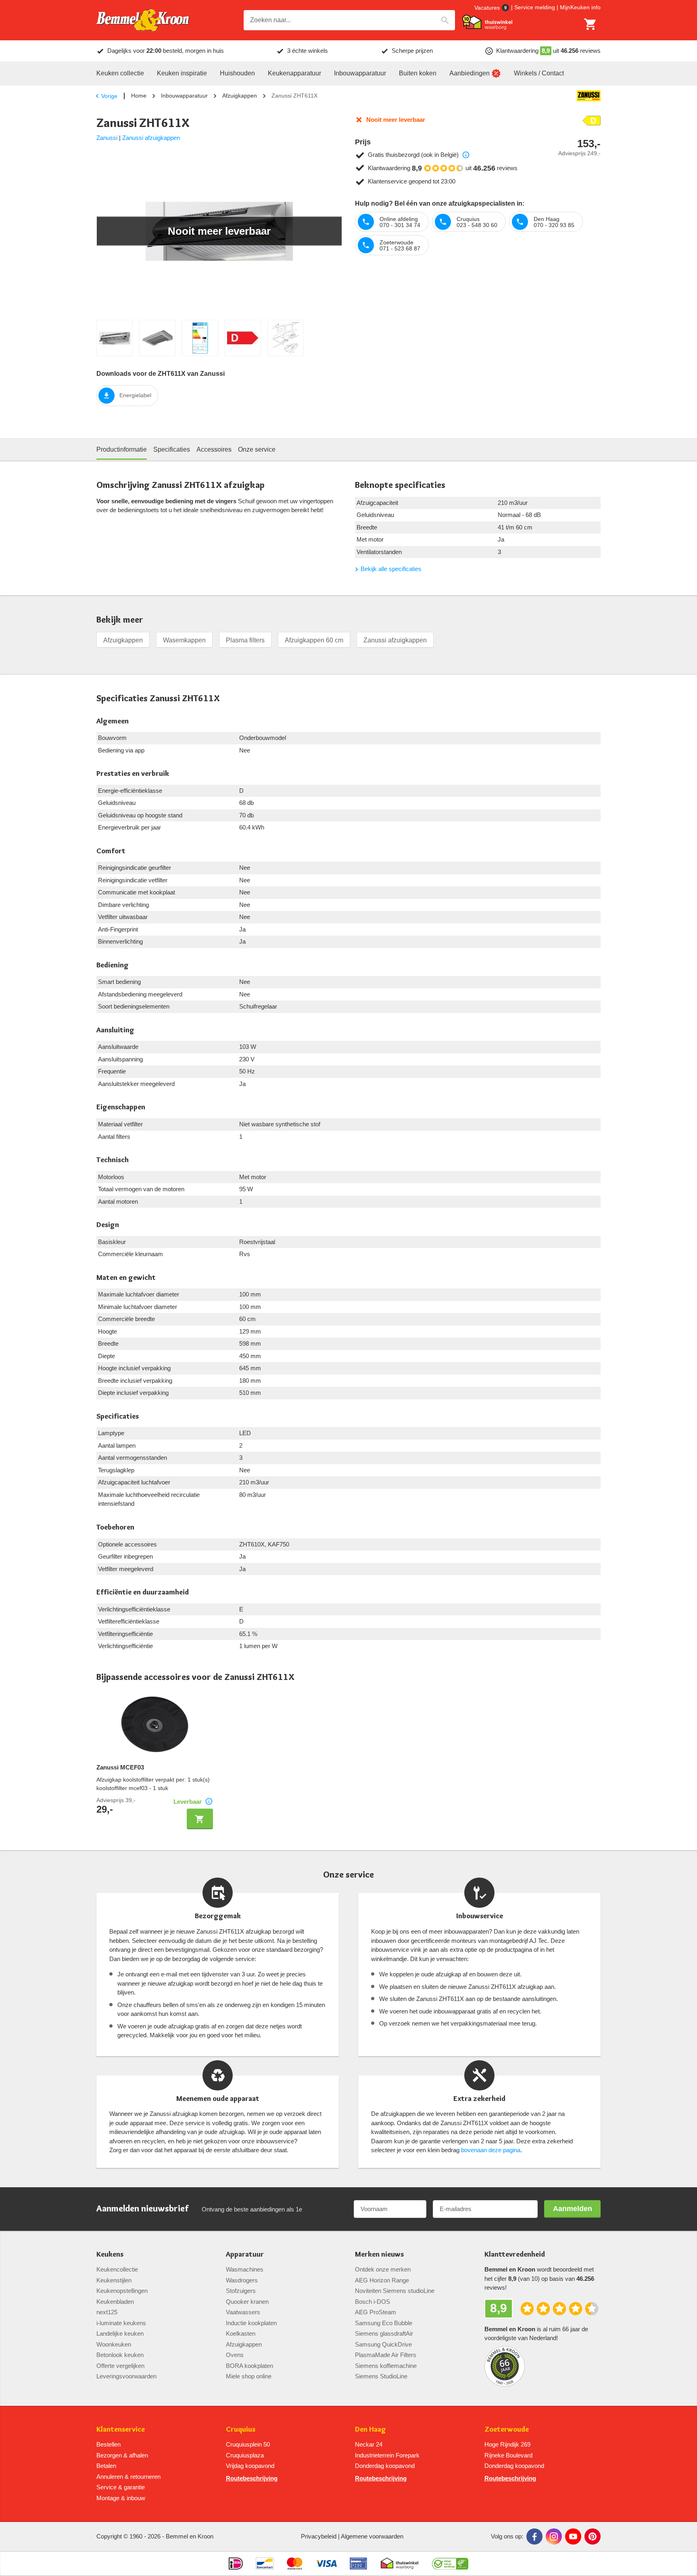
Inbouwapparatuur (184, 96)
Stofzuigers (241, 2291)
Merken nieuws (379, 2254)
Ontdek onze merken (383, 2269)
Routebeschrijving (252, 2478)
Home (139, 96)
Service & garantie (121, 2487)
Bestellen (109, 2444)
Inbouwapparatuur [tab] (360, 73)
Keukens (110, 2254)
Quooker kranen (247, 2302)
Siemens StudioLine (381, 2376)
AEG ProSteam (376, 2312)
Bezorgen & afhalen (122, 2455)
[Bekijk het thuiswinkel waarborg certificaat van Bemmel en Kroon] (487, 22)
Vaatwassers (243, 2312)
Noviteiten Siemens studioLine (395, 2291)
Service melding (535, 7)
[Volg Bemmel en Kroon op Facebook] (534, 2536)
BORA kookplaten (249, 2366)
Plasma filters (245, 640)
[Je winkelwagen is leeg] (591, 24)
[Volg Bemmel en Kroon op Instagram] (554, 2536)
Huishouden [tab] (237, 73)
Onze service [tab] (257, 449)
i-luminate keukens (121, 2323)
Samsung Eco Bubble (384, 2323)
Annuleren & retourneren (128, 2477)
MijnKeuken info (580, 7)
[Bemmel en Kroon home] (143, 20)
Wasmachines (245, 2269)
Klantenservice (121, 2429)
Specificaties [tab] (172, 449)
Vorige (109, 96)
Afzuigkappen (240, 96)
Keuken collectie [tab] (120, 73)
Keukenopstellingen (122, 2291)
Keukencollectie (117, 2269)
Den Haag (370, 2429)
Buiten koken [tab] (418, 73)
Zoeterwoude (507, 2429)
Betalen (106, 2466)
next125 (107, 2312)
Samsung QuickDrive (383, 2344)
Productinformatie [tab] (122, 449)
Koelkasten (241, 2333)
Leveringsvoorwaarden (126, 2376)
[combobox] (349, 20)
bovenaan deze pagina (491, 2150)
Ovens (235, 2355)
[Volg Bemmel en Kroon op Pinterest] (593, 2536)
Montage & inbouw (121, 2498)
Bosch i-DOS (372, 2302)
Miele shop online (249, 2376)
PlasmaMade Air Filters (386, 2355)
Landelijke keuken (120, 2333)
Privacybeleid (319, 2536)
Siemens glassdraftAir (384, 2333)
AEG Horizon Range (382, 2280)
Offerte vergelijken (120, 2366)
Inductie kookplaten (251, 2323)
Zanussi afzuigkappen (151, 138)
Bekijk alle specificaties (391, 569)
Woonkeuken (114, 2344)
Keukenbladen (115, 2302)
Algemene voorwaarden (372, 2536)
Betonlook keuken (120, 2355)
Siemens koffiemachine (386, 2366)
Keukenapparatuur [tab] (294, 73)
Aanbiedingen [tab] (470, 73)
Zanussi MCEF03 (120, 1767)
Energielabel (135, 395)
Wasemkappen (184, 640)
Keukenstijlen (114, 2280)
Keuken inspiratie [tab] (182, 73)
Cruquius (241, 2429)
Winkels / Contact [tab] (539, 73)
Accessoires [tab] (214, 449)
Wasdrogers (242, 2280)
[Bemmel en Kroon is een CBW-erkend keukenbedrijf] (450, 2563)
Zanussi (107, 138)
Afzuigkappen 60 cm (314, 640)
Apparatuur (245, 2254)
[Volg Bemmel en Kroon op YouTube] (573, 2536)
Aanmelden (573, 2209)
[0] (591, 24)
